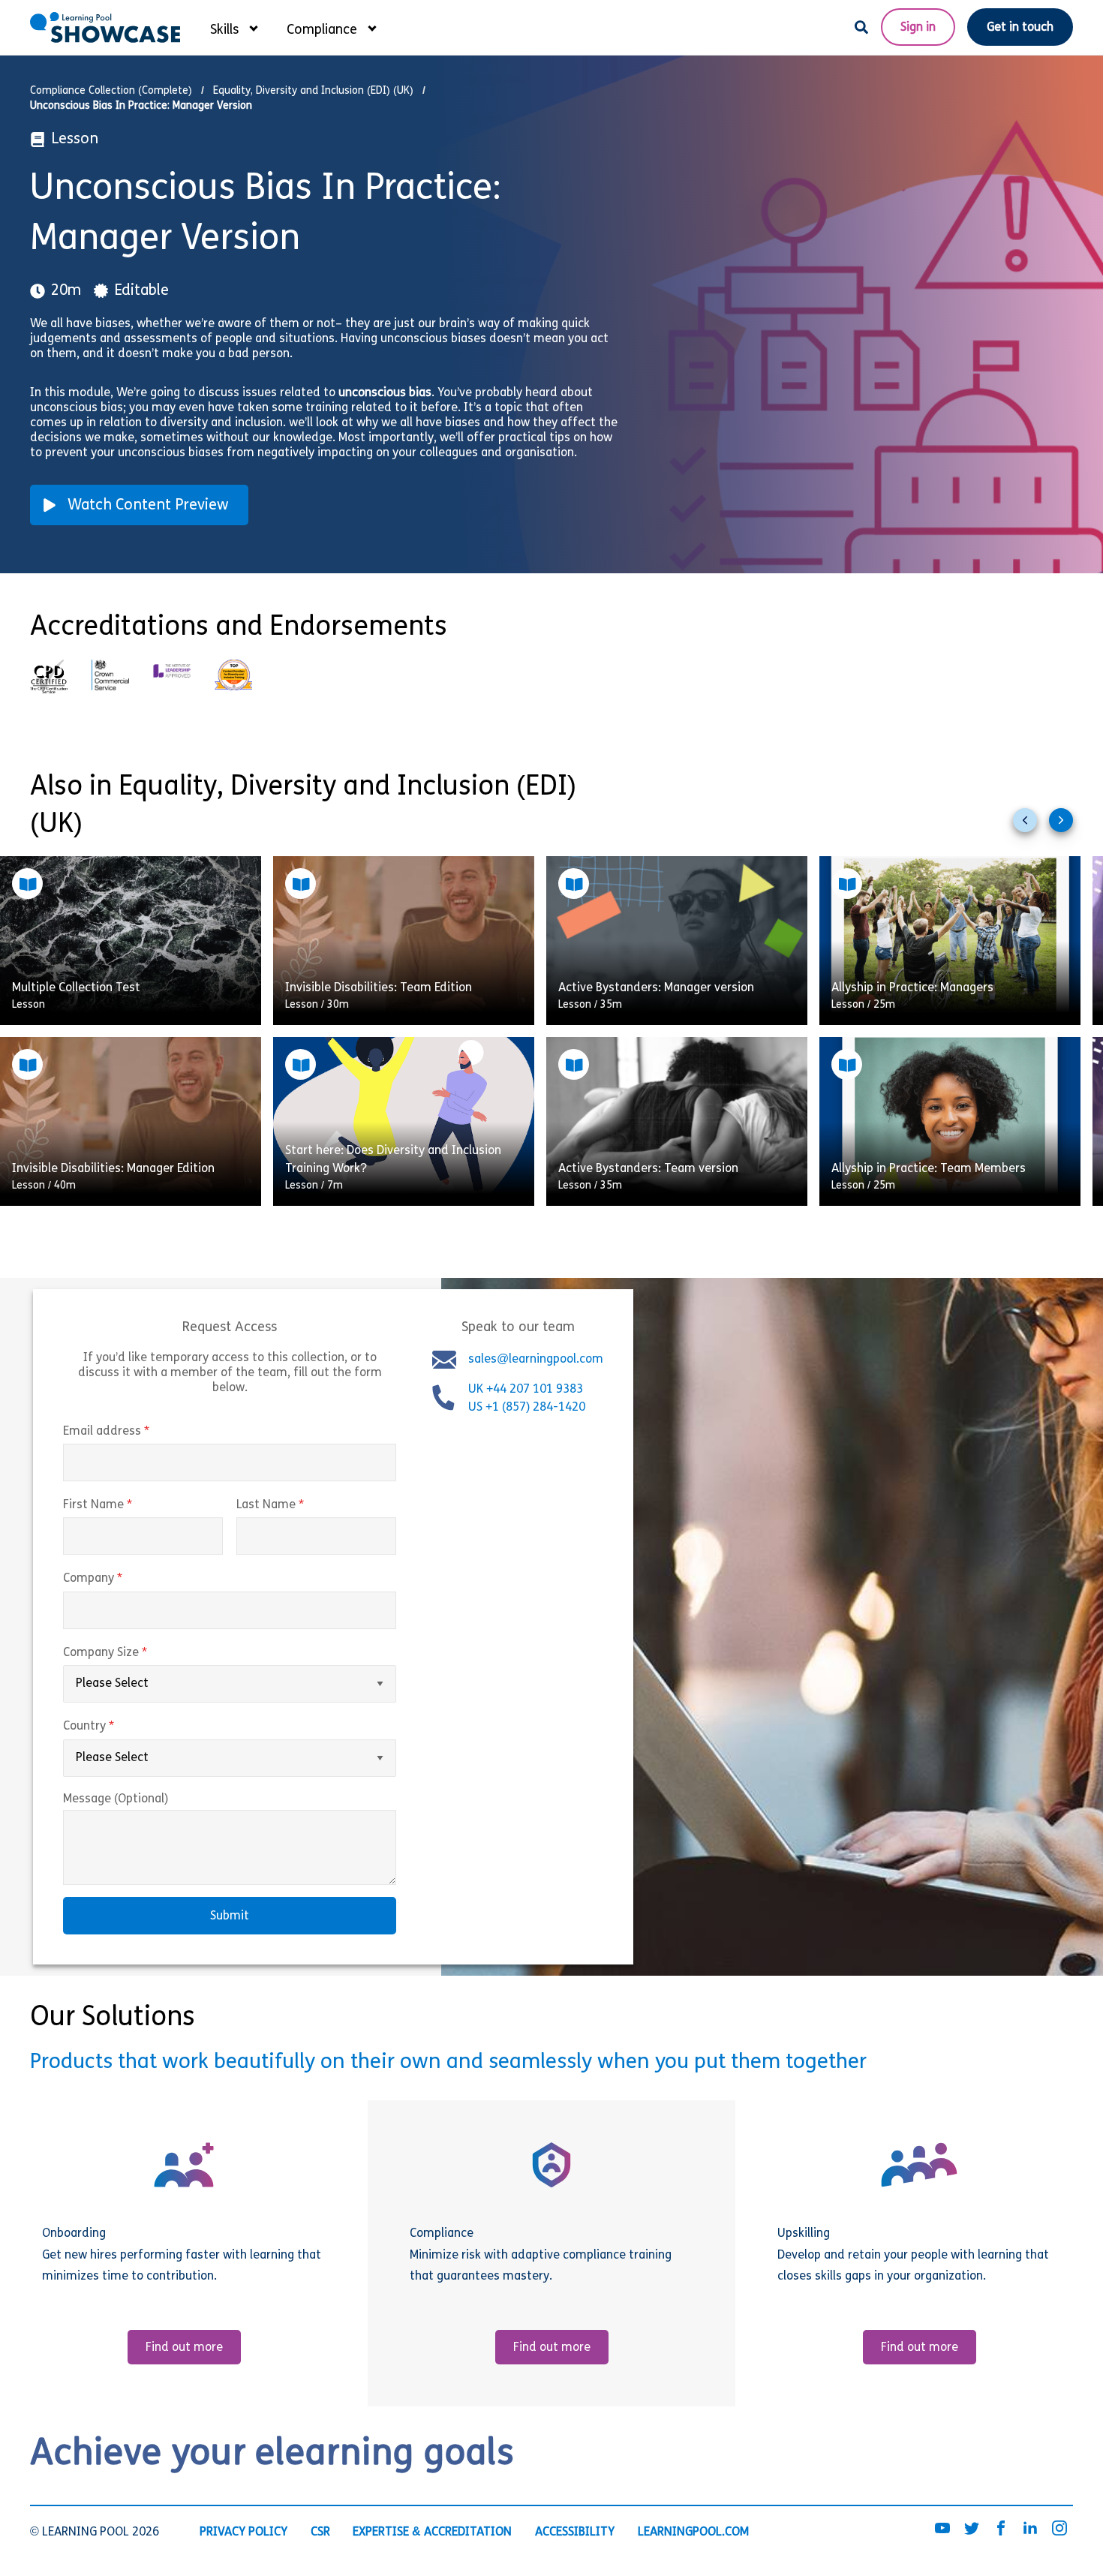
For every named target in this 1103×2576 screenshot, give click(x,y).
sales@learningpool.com (536, 1360)
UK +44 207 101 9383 (527, 1390)
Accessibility (575, 2532)
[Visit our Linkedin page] (1030, 2529)
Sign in (918, 28)
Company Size (137, 1653)
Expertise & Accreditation (432, 2532)
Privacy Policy (243, 2532)
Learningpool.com (693, 2532)
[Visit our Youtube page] (942, 2529)
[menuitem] (233, 27)
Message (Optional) (116, 1799)
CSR (320, 2532)
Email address (138, 1432)
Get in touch (1020, 28)
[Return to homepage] (105, 27)
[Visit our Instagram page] (1059, 2529)
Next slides (1067, 826)
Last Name (302, 1505)
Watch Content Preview (148, 506)
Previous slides (1031, 826)
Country (120, 1727)
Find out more (184, 2348)
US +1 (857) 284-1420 (527, 1408)
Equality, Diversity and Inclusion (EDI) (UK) (313, 91)
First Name (129, 1505)
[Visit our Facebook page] (1001, 2529)
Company (124, 1580)
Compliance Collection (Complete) (111, 91)
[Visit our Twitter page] (972, 2529)
